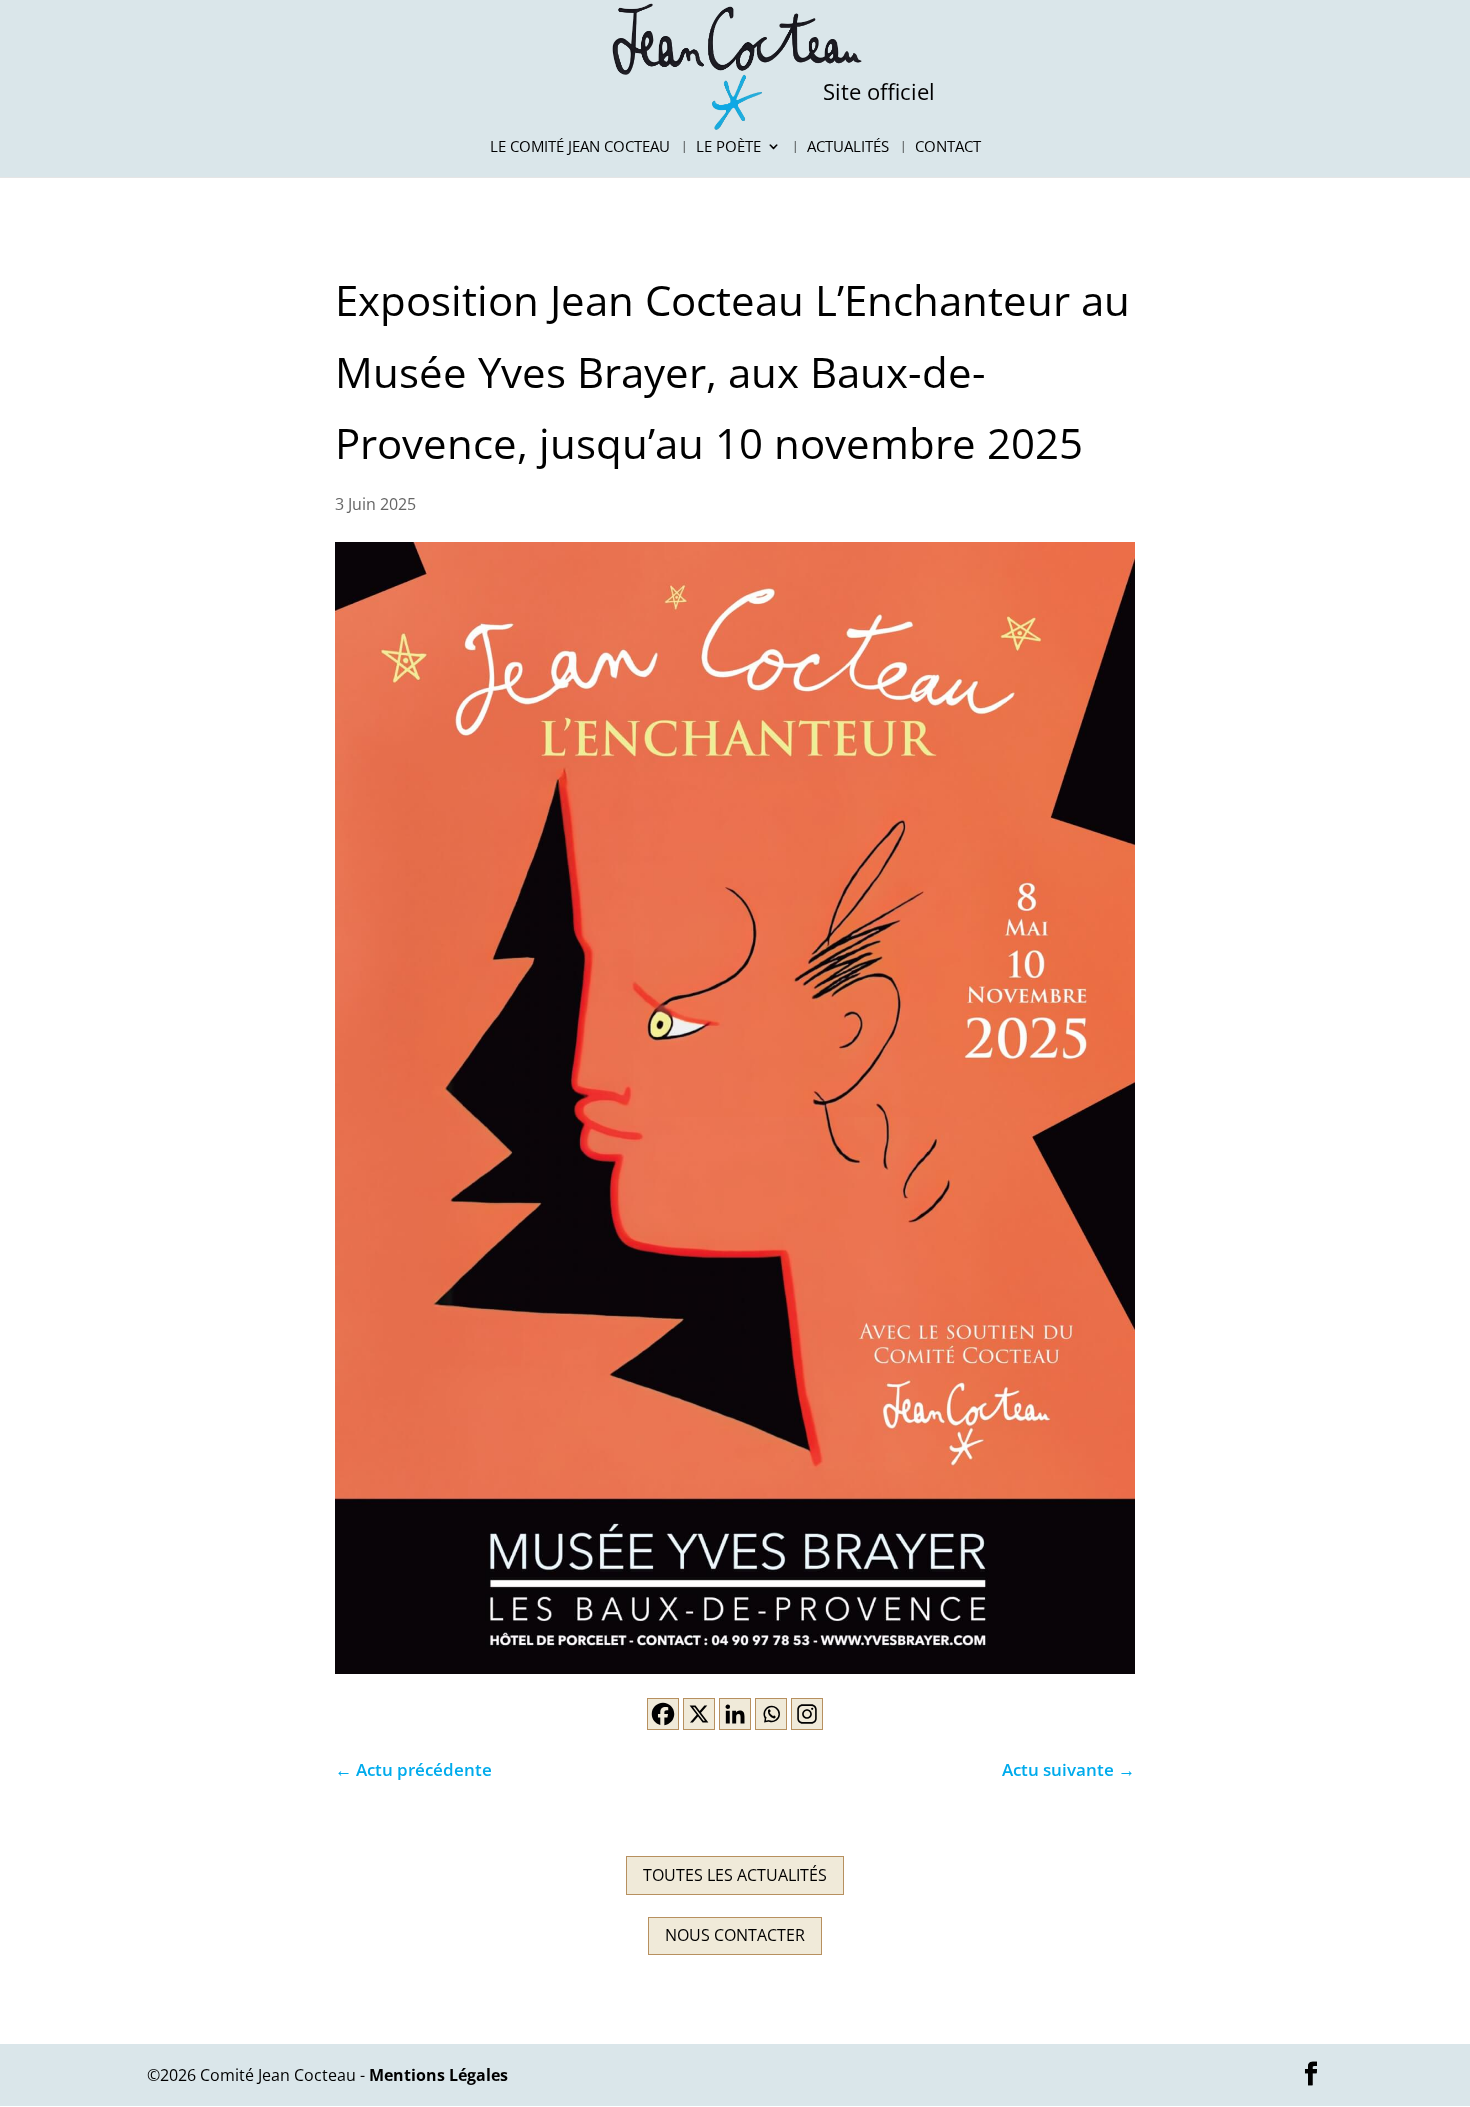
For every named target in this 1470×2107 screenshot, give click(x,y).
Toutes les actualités (735, 1875)
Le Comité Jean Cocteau (580, 147)
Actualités (848, 147)
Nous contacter (735, 1935)
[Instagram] (807, 1714)
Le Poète (728, 147)
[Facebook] (663, 1714)
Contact (948, 147)
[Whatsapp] (771, 1714)
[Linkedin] (735, 1714)
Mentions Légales (438, 2075)
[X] (699, 1714)
